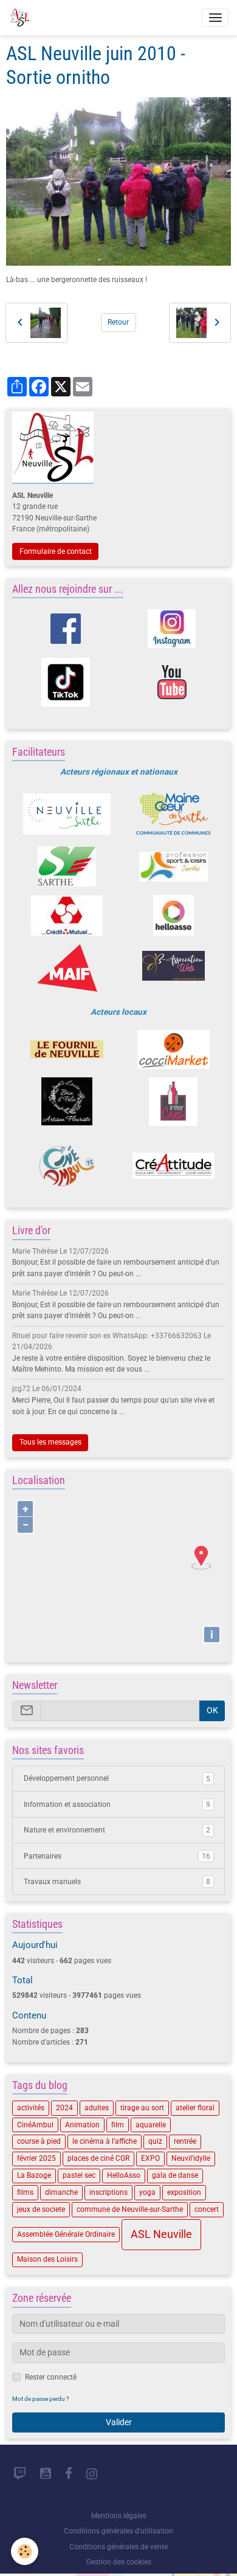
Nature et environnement (117, 1830)
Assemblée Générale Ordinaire (66, 2234)
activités (31, 2108)
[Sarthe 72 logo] (67, 866)
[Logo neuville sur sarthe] (67, 814)
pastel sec (79, 2175)
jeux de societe (41, 2209)
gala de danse (175, 2175)
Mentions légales (119, 2516)
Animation (82, 2125)
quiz (155, 2141)
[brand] (21, 18)
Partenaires (117, 1856)
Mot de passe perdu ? (41, 2399)
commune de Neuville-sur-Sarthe (130, 2209)
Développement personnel (117, 1778)
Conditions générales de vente (118, 2547)
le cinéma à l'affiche (105, 2141)
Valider (119, 2422)
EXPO (150, 2158)
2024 (64, 2108)
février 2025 (36, 2158)
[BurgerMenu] (215, 18)
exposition (184, 2192)
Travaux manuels (117, 1882)
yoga (147, 2192)
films (25, 2192)
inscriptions (108, 2192)
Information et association (117, 1804)
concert (207, 2209)
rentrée (185, 2141)
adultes (97, 2108)
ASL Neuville (161, 2234)
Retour (118, 322)
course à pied (39, 2141)
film (118, 2125)
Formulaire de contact (56, 551)
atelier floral (195, 2108)
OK (212, 1710)
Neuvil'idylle (191, 2158)
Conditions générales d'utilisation (118, 2531)
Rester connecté (51, 2377)
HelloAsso (124, 2175)
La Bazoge (34, 2175)
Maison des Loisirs (47, 2259)
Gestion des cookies (119, 2562)
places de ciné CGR (98, 2158)
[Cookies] (25, 2551)
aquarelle (151, 2125)
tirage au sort (142, 2108)
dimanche (61, 2192)
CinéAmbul (35, 2125)
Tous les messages (50, 1442)
